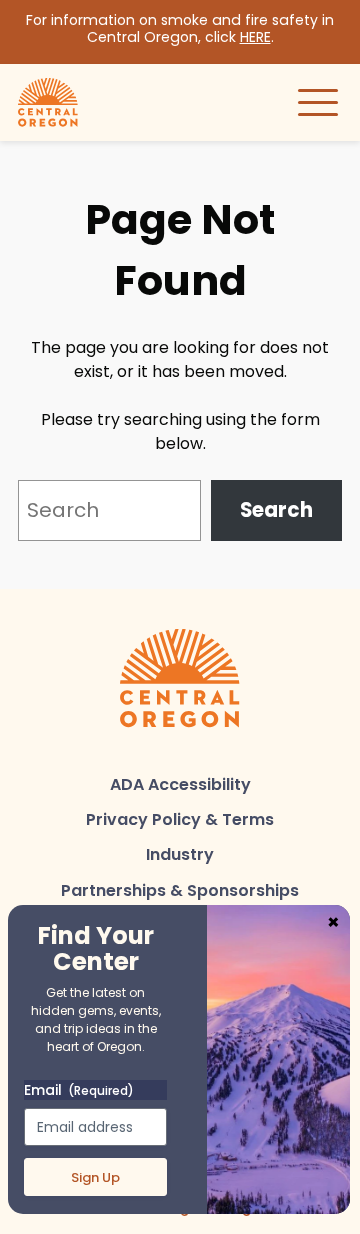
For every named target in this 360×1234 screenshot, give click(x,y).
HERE (255, 37)
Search (276, 510)
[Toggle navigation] (318, 102)
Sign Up (95, 1177)
